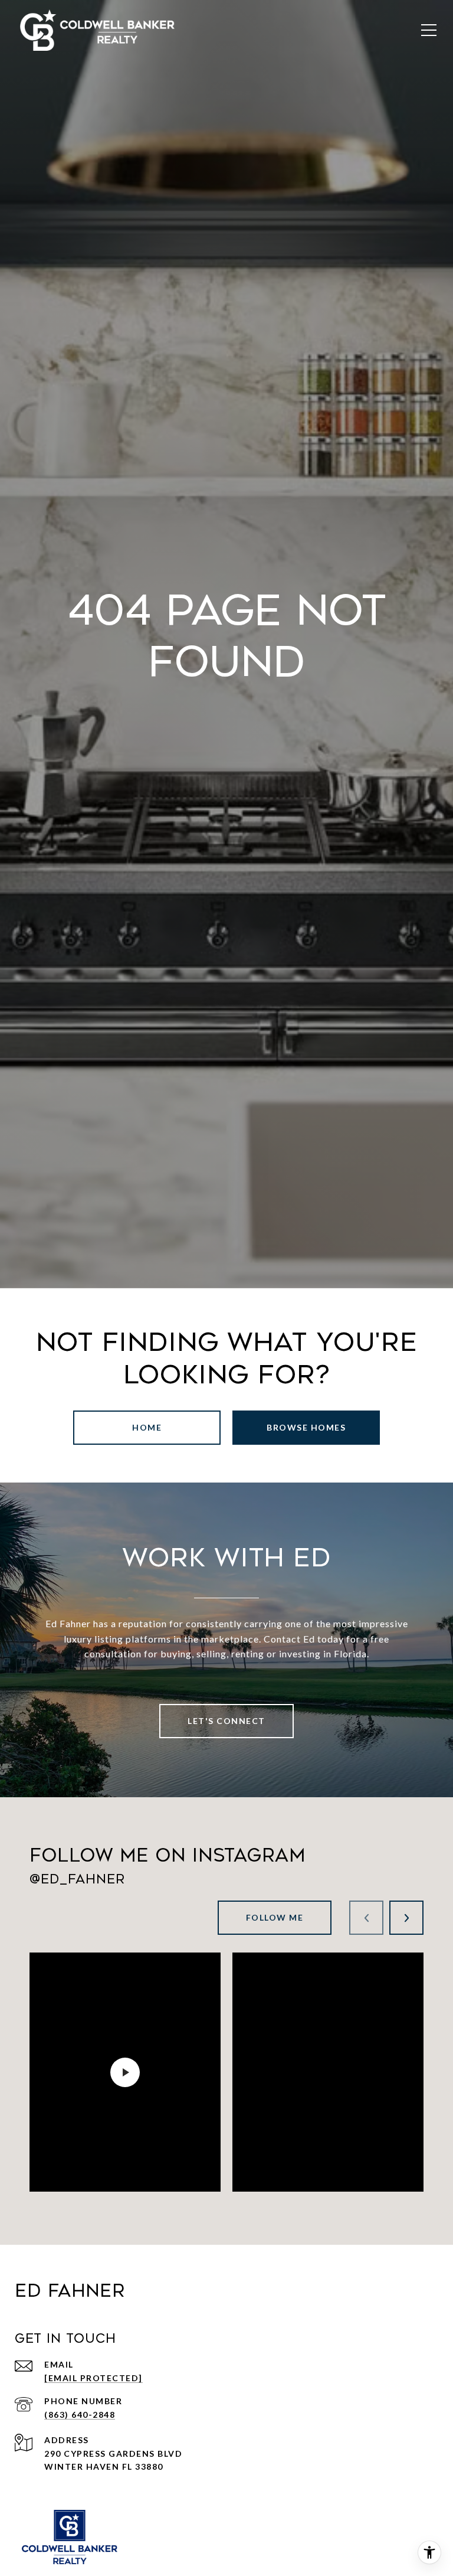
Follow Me (275, 1917)
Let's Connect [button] (226, 1721)
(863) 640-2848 (80, 2415)
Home (147, 1427)
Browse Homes (306, 1427)
